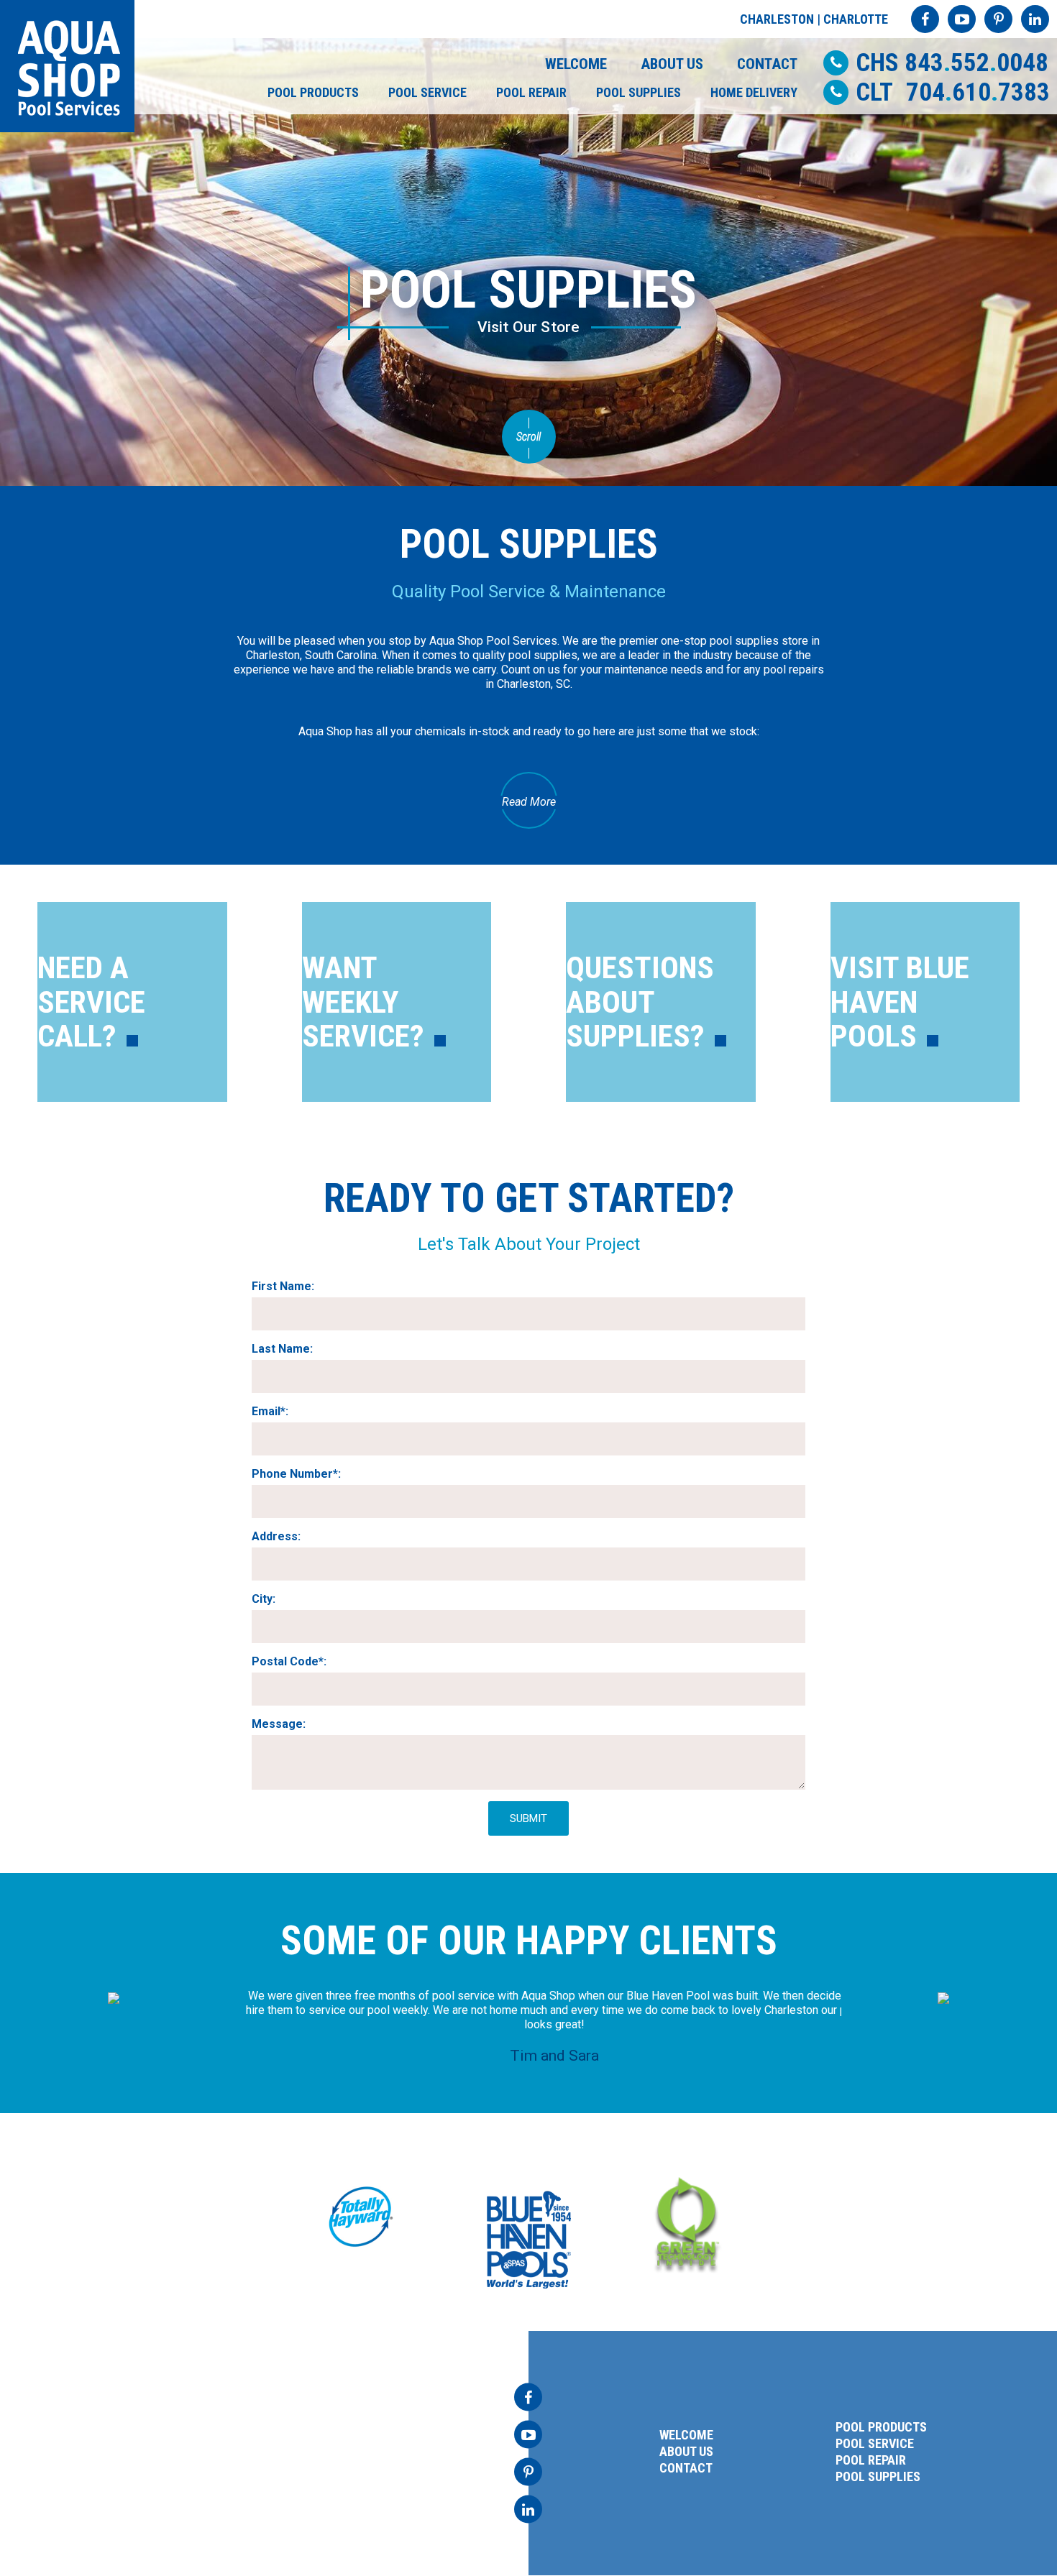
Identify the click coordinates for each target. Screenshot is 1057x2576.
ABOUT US (672, 64)
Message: (279, 1724)
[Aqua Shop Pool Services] (67, 66)
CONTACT (767, 64)
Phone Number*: (296, 1474)
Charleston (777, 19)
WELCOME (576, 64)
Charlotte (856, 19)
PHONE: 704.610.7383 (366, 2476)
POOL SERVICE (427, 92)
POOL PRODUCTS (313, 92)
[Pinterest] (998, 19)
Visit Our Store (529, 327)
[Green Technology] (687, 2223)
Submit (528, 1818)
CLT (953, 92)
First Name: (283, 1286)
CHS (952, 63)
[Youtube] (962, 19)
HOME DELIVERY (754, 92)
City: (264, 1599)
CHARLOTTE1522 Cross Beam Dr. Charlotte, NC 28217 (370, 2443)
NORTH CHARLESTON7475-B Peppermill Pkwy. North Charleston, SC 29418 (154, 2443)
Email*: (270, 1411)
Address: (276, 1536)
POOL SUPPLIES (639, 92)
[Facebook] (925, 19)
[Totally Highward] (361, 2217)
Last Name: (282, 1349)
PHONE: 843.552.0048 (125, 2476)
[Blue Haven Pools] (529, 2240)
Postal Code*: (289, 1661)
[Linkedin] (1035, 19)
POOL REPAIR (531, 92)
